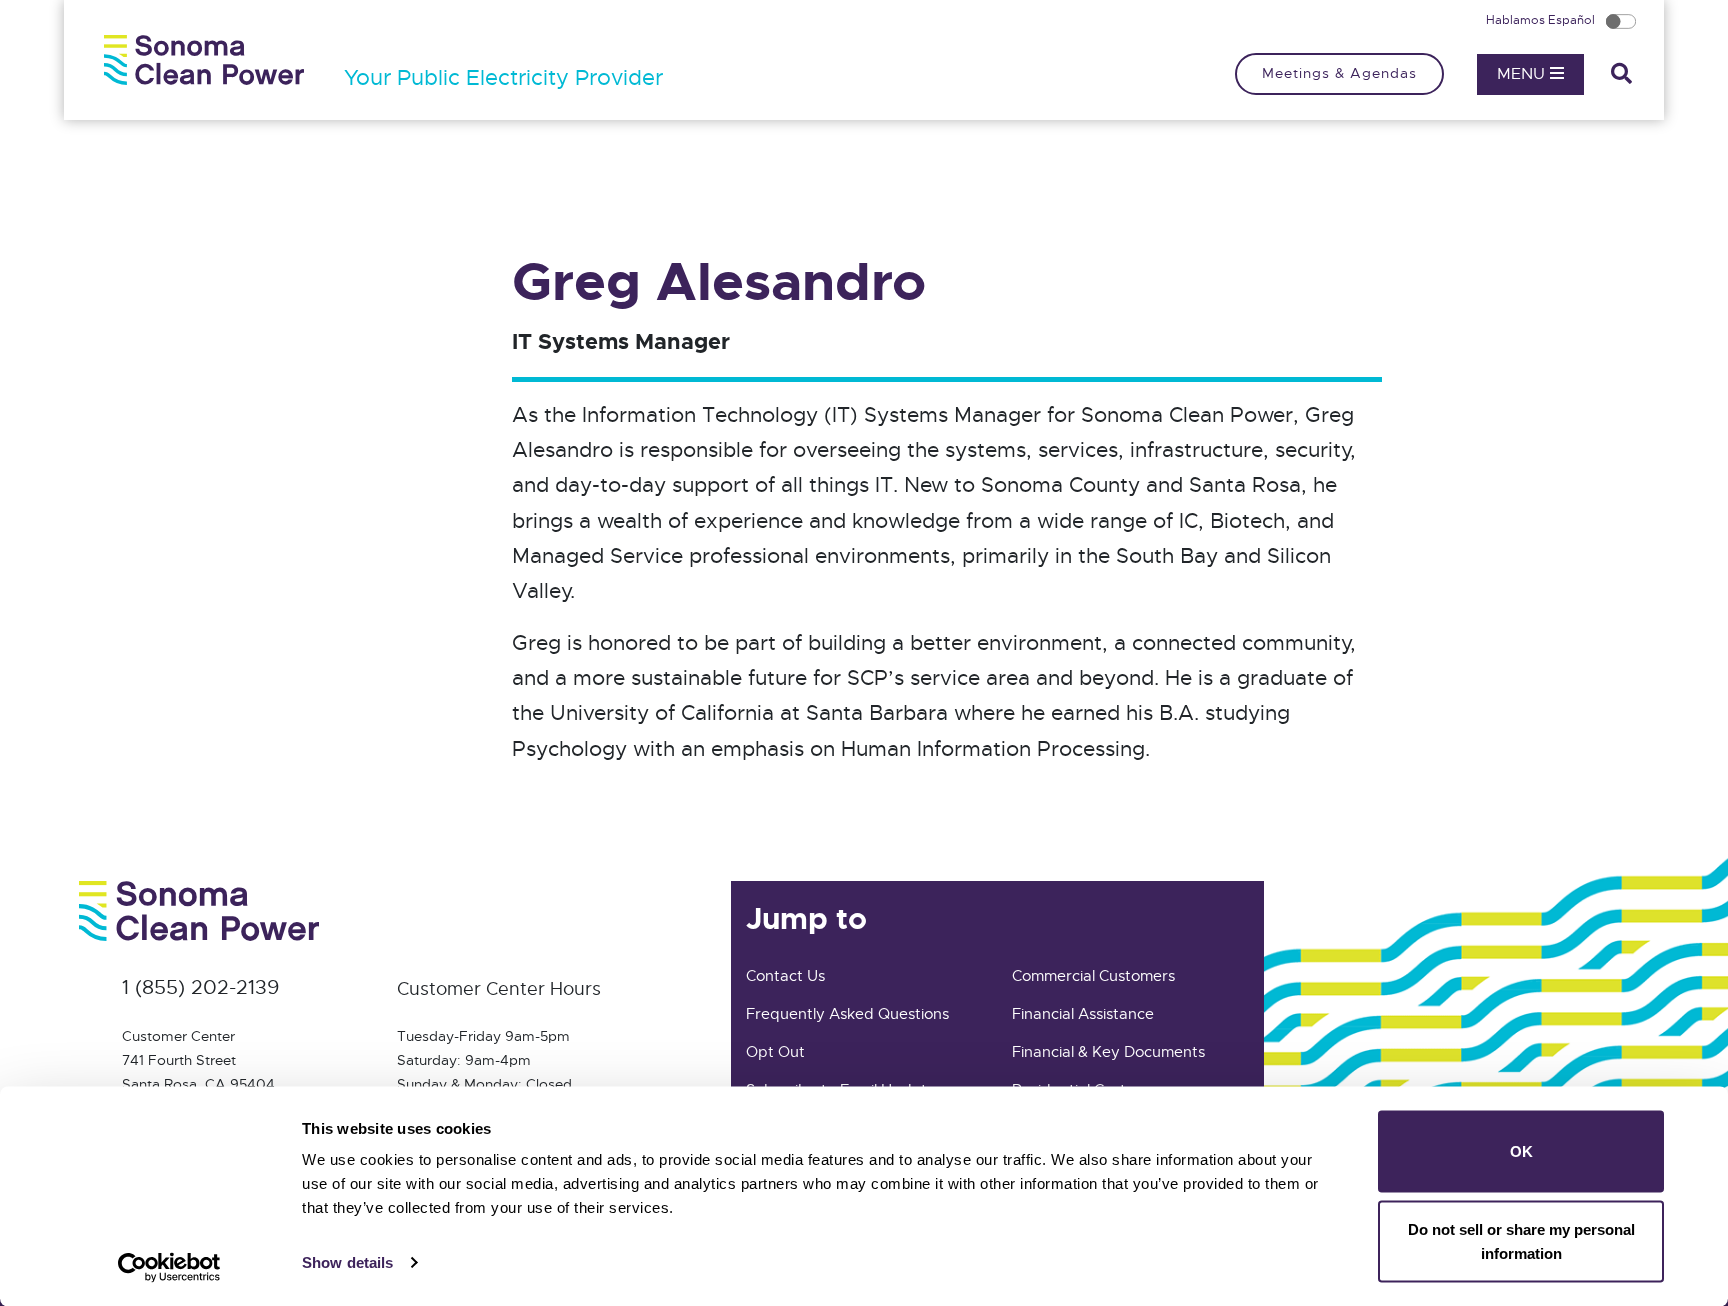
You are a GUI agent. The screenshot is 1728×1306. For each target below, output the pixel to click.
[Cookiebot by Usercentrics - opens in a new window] (169, 1267)
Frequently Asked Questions (847, 1014)
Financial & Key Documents (1108, 1052)
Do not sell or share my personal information (1521, 1240)
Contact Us (785, 976)
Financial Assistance (1083, 1014)
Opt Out (775, 1052)
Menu (1523, 74)
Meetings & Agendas (1339, 73)
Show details (347, 1262)
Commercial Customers (1093, 976)
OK (1521, 1151)
